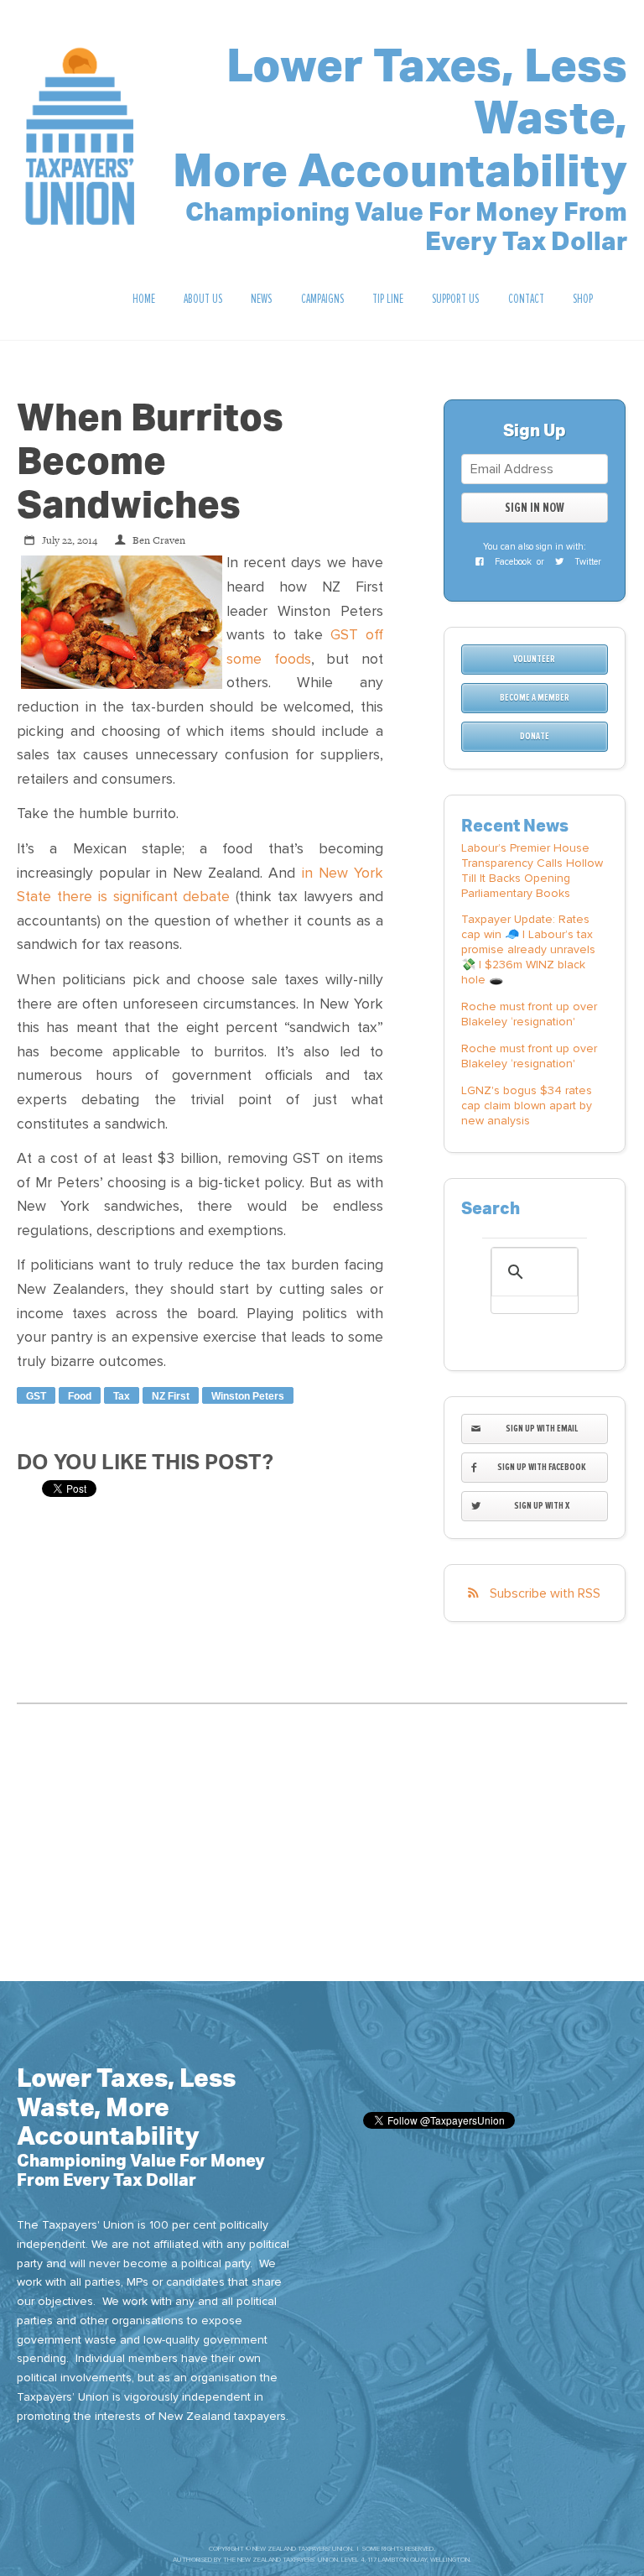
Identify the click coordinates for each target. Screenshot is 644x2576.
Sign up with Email (542, 1429)
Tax (122, 1396)
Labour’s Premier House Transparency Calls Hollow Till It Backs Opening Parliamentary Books (532, 871)
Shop (583, 299)
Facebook (512, 562)
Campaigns (322, 299)
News (261, 299)
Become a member (535, 698)
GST (36, 1396)
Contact (526, 299)
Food (80, 1396)
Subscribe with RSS (545, 1593)
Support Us (455, 299)
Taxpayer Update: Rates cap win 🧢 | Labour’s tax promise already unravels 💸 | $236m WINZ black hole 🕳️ (528, 949)
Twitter (587, 562)
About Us (203, 299)
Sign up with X (542, 1506)
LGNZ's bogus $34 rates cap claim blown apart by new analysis (527, 1105)
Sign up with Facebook (542, 1467)
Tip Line (388, 299)
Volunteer (534, 659)
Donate (535, 736)
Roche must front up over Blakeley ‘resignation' (529, 1014)
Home (144, 299)
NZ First (171, 1396)
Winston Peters (248, 1396)
